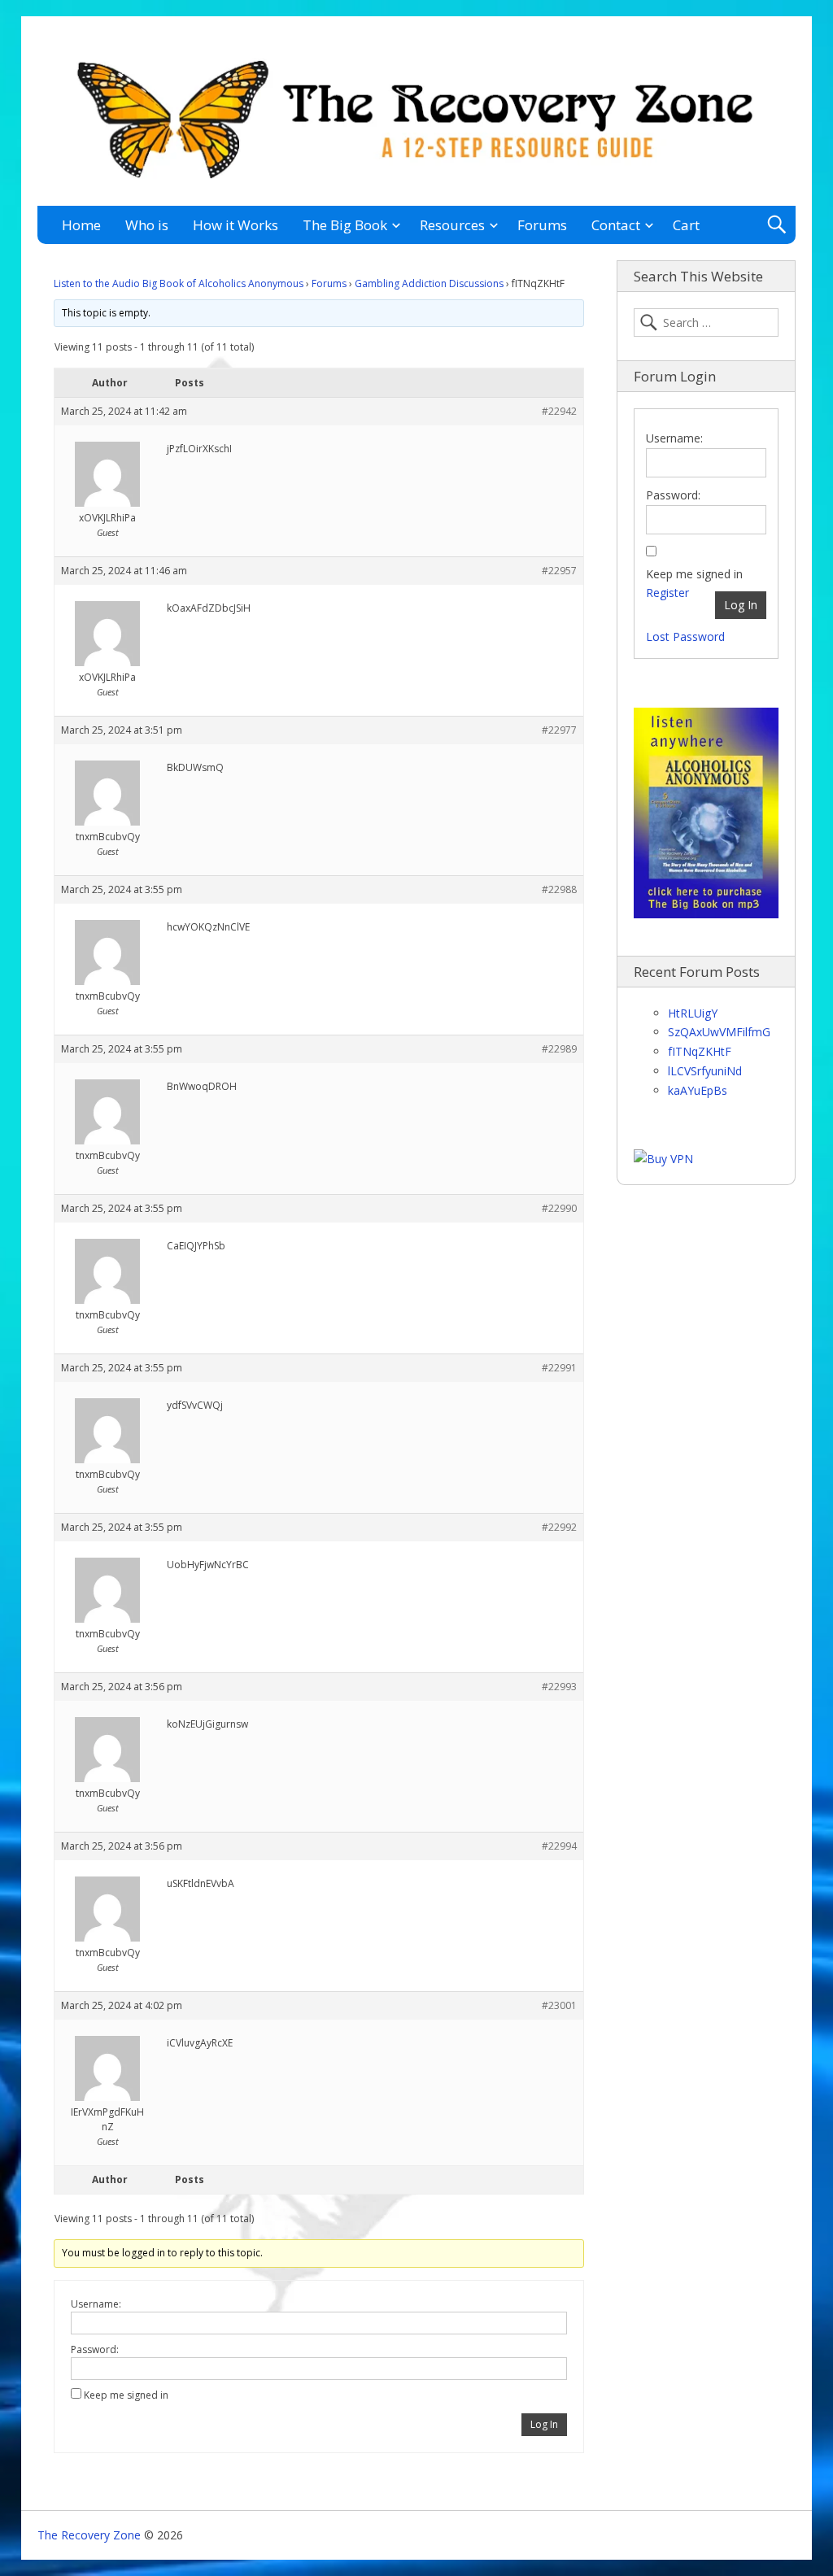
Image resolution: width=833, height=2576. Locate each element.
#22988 (559, 889)
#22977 (559, 730)
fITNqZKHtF (700, 1051)
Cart (686, 225)
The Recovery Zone (89, 2535)
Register (667, 593)
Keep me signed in (126, 2395)
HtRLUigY (693, 1013)
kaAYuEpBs (698, 1090)
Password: (95, 2349)
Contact (616, 225)
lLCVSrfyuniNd (705, 1071)
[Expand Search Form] (776, 225)
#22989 (559, 1049)
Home (81, 225)
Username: (96, 2304)
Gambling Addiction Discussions (429, 283)
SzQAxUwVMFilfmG (719, 1032)
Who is (147, 225)
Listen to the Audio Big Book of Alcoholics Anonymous (179, 283)
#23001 (559, 2005)
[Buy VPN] (663, 1159)
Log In (544, 2424)
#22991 (559, 1368)
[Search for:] (706, 323)
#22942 (559, 411)
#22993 (559, 1687)
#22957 (559, 571)
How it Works (236, 225)
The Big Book (345, 225)
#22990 (559, 1208)
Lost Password (685, 636)
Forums (542, 225)
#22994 (559, 1846)
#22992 (559, 1527)
